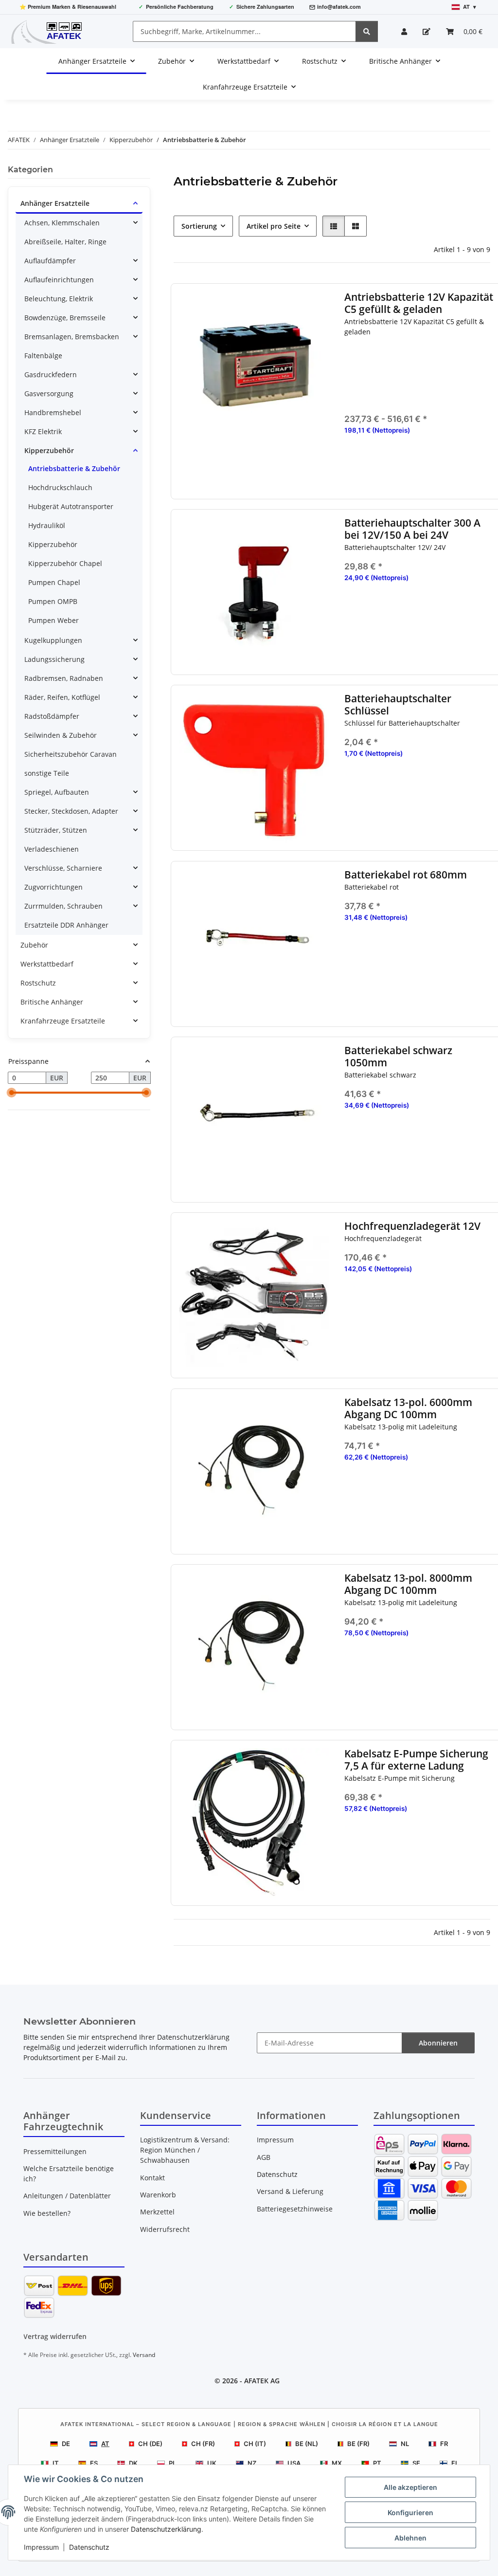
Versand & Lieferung (290, 2191)
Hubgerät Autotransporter (71, 506)
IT (56, 2463)
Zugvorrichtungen (53, 887)
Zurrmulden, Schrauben (63, 906)
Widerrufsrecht (165, 2229)
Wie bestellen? (47, 2213)
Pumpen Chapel (54, 582)
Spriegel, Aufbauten (57, 792)
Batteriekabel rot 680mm (406, 875)
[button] (404, 31)
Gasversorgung (49, 393)
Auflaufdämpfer (50, 261)
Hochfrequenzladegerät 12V (413, 1226)
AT (105, 2444)
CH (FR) (203, 2444)
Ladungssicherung (54, 659)
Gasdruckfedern (51, 375)
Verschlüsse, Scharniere (63, 868)
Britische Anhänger (52, 1002)
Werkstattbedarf (47, 964)
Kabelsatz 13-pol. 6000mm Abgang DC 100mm (409, 1408)
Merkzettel (157, 2212)
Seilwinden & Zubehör (61, 735)
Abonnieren (438, 2043)
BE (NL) (307, 2444)
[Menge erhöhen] (488, 609)
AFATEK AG (262, 2381)
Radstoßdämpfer (52, 716)
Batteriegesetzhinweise (295, 2209)
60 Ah (426, 364)
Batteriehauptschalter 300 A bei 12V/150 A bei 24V (413, 529)
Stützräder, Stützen (56, 830)
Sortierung (199, 226)
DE (66, 2444)
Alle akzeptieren (410, 2487)
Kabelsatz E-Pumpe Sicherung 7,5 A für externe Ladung (417, 1760)
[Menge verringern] (352, 609)
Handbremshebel (53, 412)
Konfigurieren (410, 2512)
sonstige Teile (47, 773)
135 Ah (426, 392)
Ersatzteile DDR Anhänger (66, 925)
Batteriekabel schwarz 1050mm (399, 1057)
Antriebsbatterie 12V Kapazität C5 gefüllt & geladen (419, 303)
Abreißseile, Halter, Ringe (65, 242)
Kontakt (152, 2178)
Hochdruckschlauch (60, 487)
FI (454, 2463)
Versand (144, 2355)
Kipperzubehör (49, 450)
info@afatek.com (339, 7)
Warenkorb (158, 2195)
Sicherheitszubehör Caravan (71, 754)
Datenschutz (89, 2547)
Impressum (41, 2547)
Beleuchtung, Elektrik (59, 299)
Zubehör (34, 945)
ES (94, 2463)
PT (377, 2463)
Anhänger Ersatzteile (55, 203)
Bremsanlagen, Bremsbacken (72, 337)
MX (337, 2463)
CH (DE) (150, 2444)
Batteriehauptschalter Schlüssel (398, 705)
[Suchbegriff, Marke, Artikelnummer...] (367, 31)
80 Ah (426, 378)
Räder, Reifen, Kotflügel (62, 697)
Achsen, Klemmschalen (62, 223)
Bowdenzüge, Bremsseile (65, 318)
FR (444, 2444)
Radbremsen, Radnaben (64, 678)
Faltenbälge (43, 356)
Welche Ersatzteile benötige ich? (69, 2174)
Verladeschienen (52, 849)
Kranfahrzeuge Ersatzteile (63, 1021)
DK (133, 2463)
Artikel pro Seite (274, 226)
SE (416, 2463)
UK (212, 2463)
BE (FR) (358, 2444)
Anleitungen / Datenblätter (67, 2196)
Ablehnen (410, 2538)
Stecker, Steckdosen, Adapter (71, 811)
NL (405, 2444)
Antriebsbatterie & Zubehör (74, 468)
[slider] (12, 1093)
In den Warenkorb (420, 638)
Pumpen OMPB (53, 601)
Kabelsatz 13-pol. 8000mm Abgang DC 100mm (409, 1584)
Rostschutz (38, 983)
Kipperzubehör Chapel (65, 563)
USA (294, 2463)
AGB (264, 2157)
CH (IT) (255, 2444)
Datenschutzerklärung (166, 2529)
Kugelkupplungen (53, 640)
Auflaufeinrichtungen (59, 280)
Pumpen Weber (53, 620)
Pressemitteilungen (55, 2151)
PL (172, 2463)
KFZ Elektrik (43, 431)
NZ (252, 2463)
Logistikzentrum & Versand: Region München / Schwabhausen (185, 2150)
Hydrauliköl (47, 525)
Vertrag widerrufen (55, 2336)
